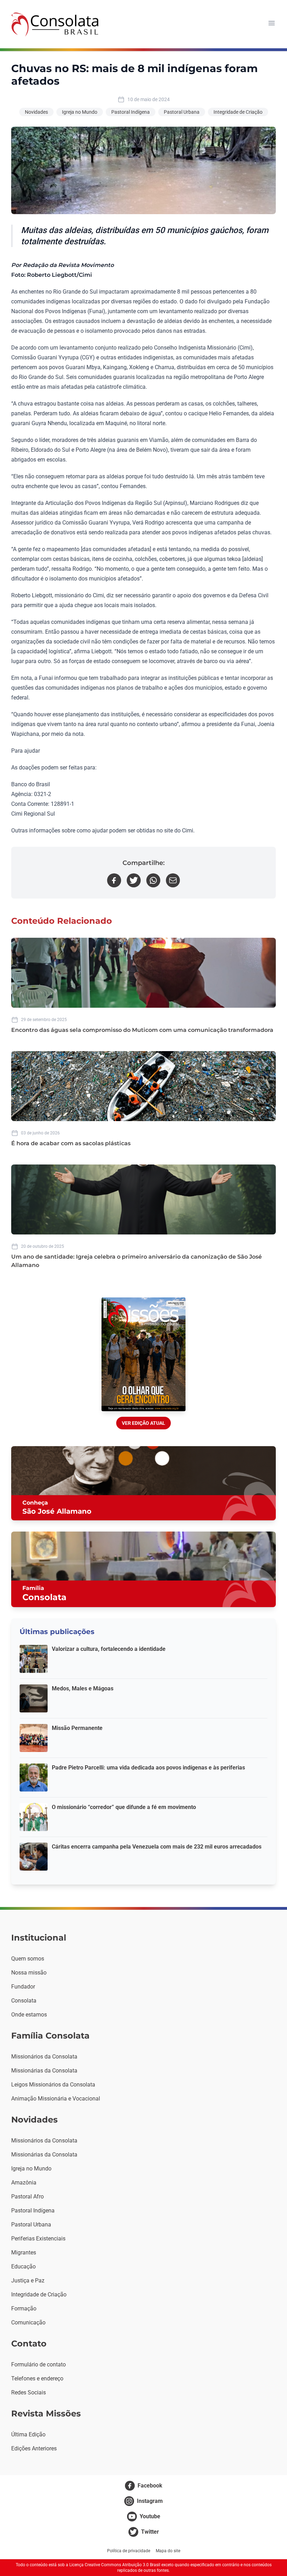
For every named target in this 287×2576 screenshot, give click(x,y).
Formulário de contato (38, 2364)
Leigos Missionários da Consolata (53, 2085)
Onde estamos (29, 2015)
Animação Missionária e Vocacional (56, 2099)
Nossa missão (29, 1973)
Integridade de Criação (238, 112)
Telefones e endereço (37, 2378)
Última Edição (28, 2434)
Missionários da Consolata (44, 2057)
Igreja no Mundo (80, 112)
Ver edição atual (143, 1423)
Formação (24, 2308)
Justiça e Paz (28, 2281)
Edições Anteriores (34, 2448)
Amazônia (24, 2183)
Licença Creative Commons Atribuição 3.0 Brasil (115, 2565)
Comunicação (28, 2322)
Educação (23, 2267)
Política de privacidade (129, 2551)
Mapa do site (168, 2551)
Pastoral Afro (27, 2197)
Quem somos (28, 1959)
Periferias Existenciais (38, 2239)
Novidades (36, 112)
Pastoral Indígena (131, 112)
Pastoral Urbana (182, 112)
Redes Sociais (29, 2392)
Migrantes (24, 2253)
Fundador (23, 1987)
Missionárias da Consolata (44, 2071)
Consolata (24, 2001)
